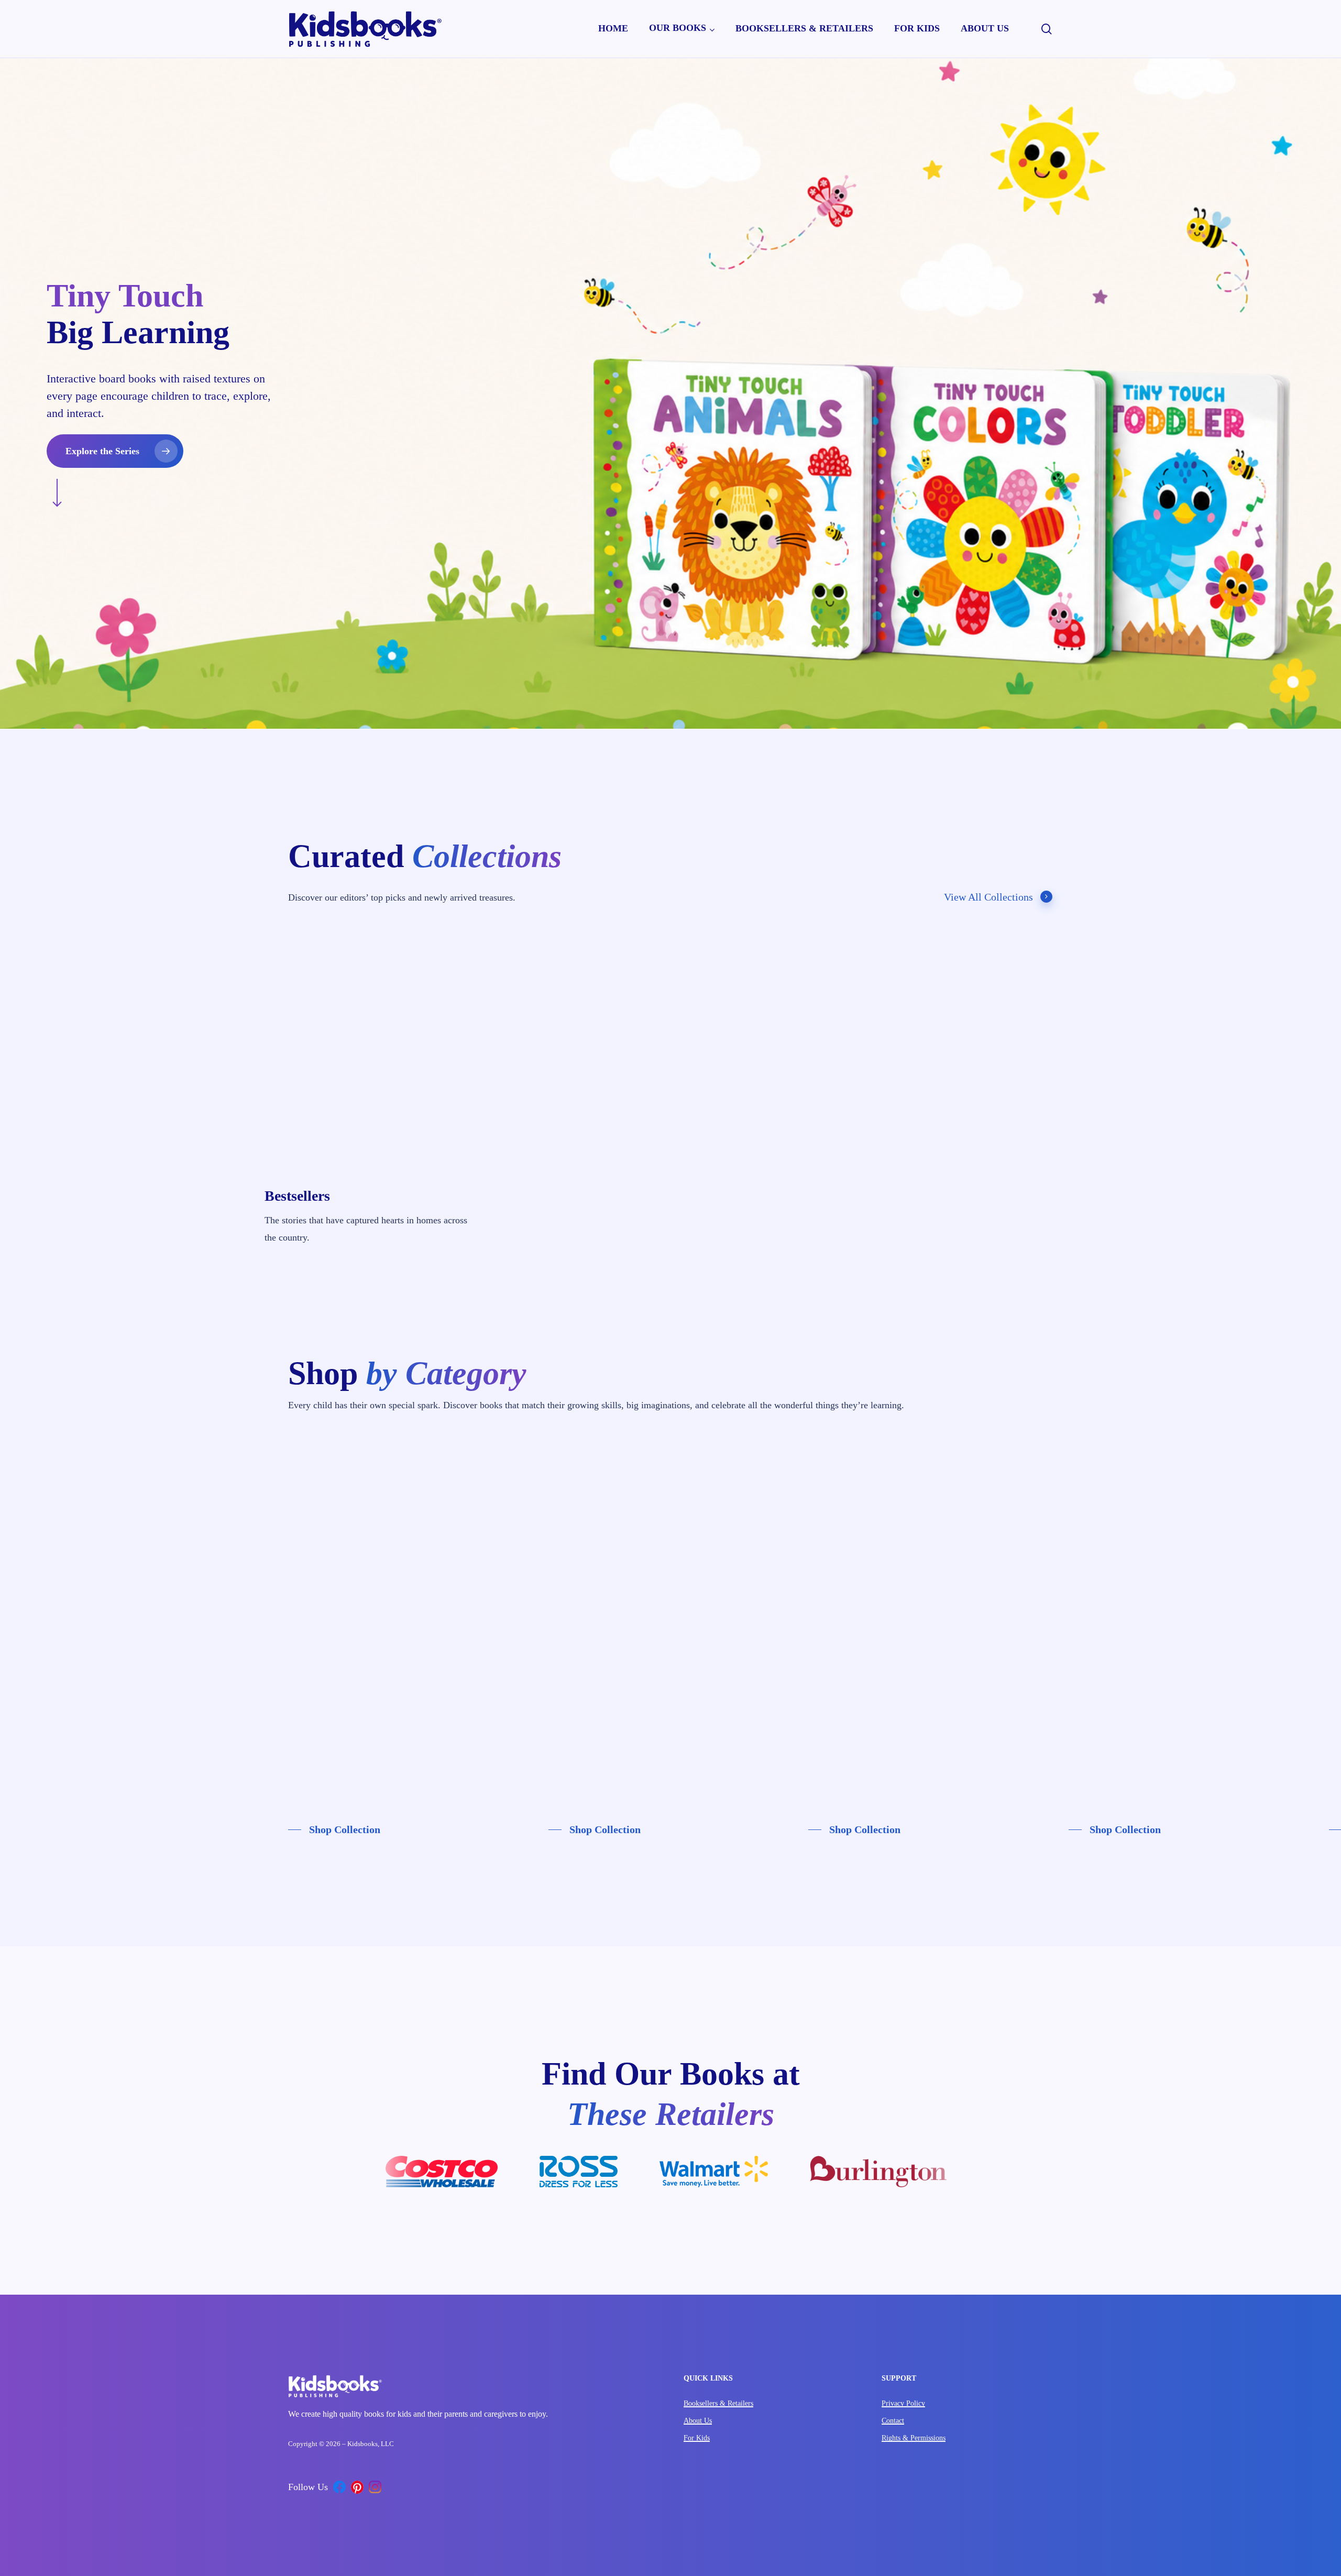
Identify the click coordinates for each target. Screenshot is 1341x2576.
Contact (893, 2421)
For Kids (697, 2438)
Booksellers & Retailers (718, 2403)
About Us (698, 2421)
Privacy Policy (903, 2403)
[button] (115, 451)
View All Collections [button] (988, 897)
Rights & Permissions (914, 2438)
